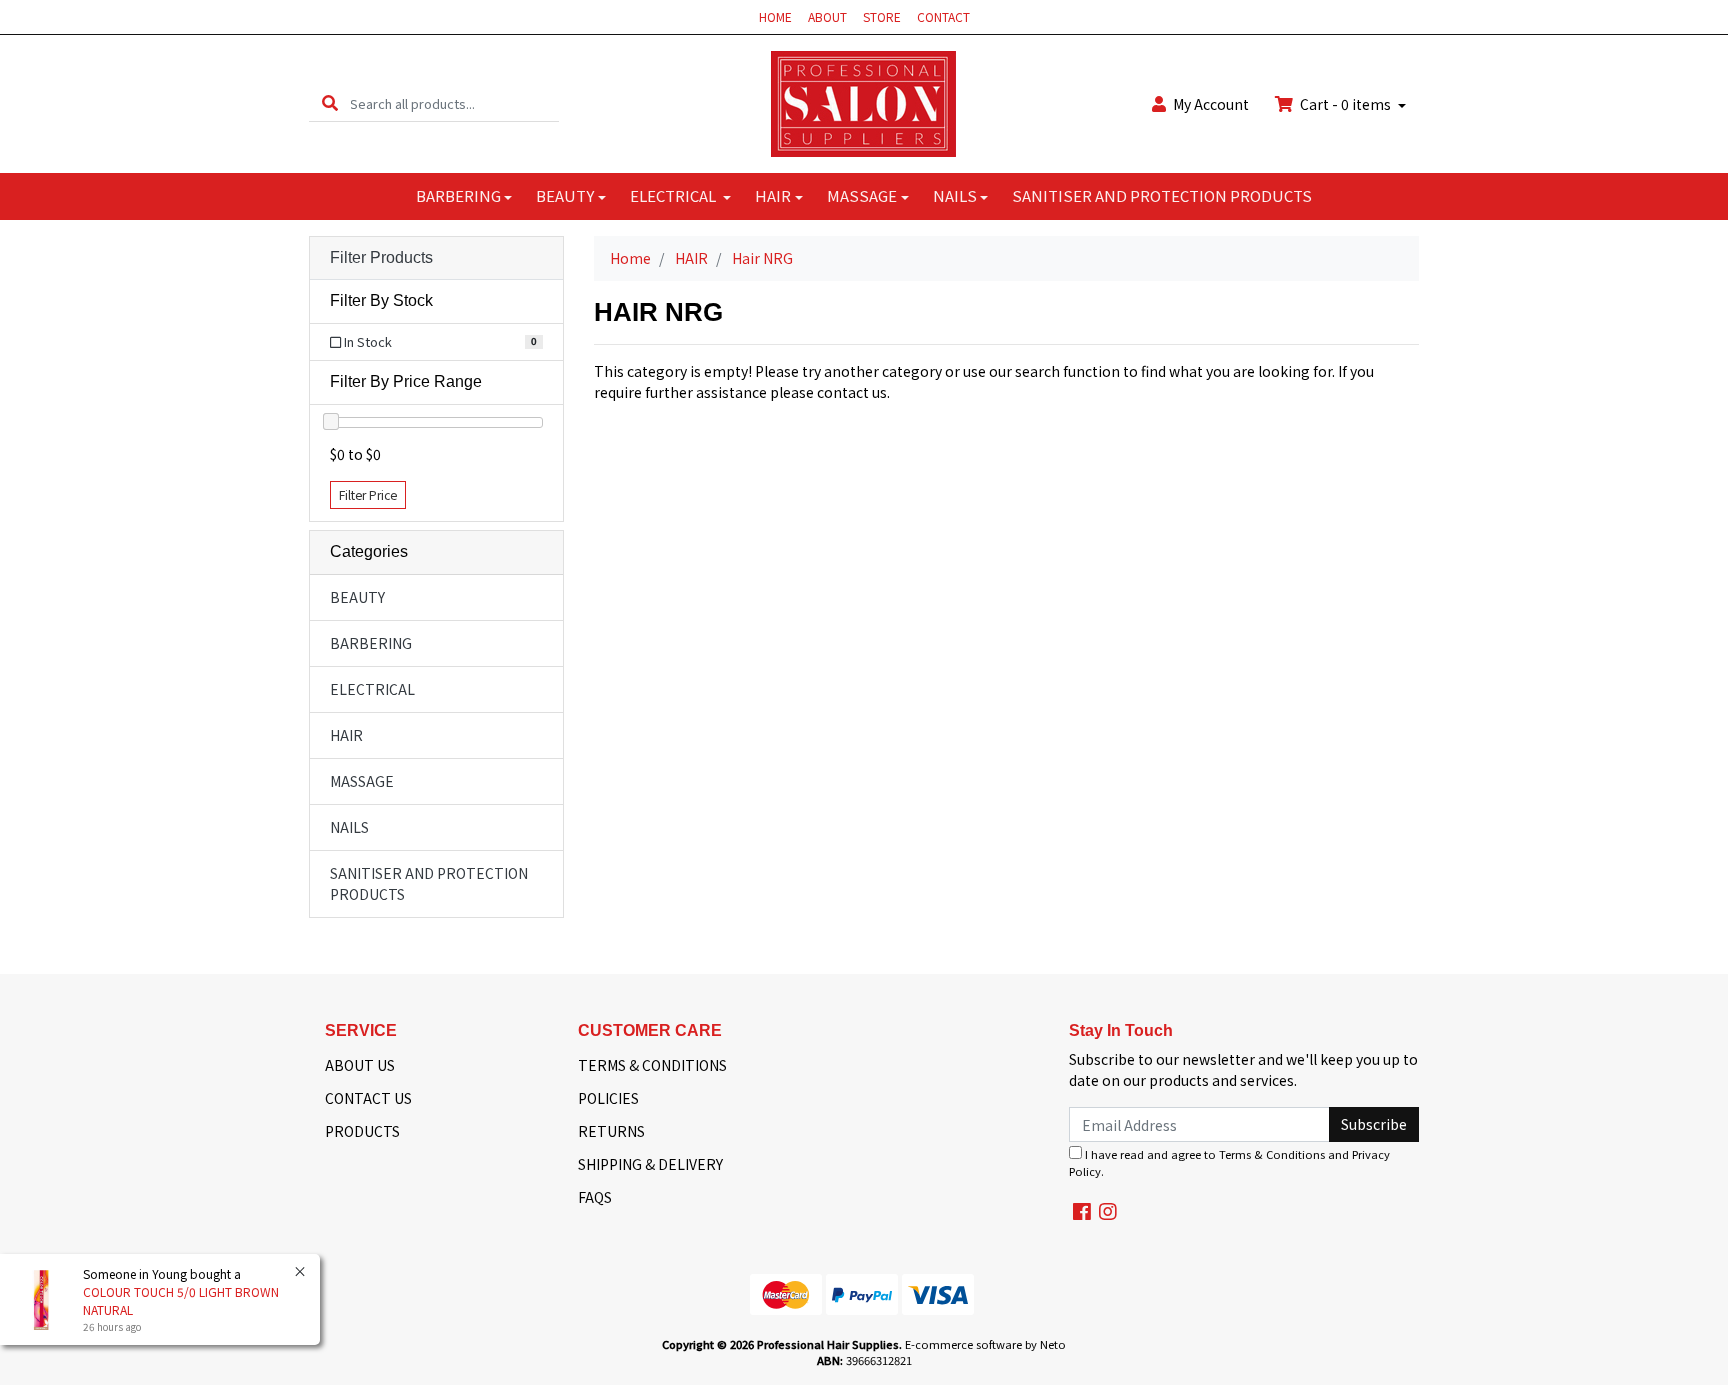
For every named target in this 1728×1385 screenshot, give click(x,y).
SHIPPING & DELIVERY (650, 1164)
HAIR (773, 195)
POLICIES (608, 1098)
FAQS (595, 1197)
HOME (775, 16)
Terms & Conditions (1272, 1154)
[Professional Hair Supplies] (863, 102)
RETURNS (611, 1131)
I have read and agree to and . (1229, 1162)
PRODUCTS (362, 1131)
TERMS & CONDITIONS (652, 1065)
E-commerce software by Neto (985, 1344)
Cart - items (1345, 104)
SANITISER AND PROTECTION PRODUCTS (1162, 195)
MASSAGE (862, 195)
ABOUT (827, 16)
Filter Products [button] (381, 257)
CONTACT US (368, 1098)
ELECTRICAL (674, 195)
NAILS (955, 195)
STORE (882, 16)
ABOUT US (360, 1065)
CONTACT (943, 16)
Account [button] (1211, 104)
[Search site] (330, 103)
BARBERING (458, 195)
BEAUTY (565, 195)
